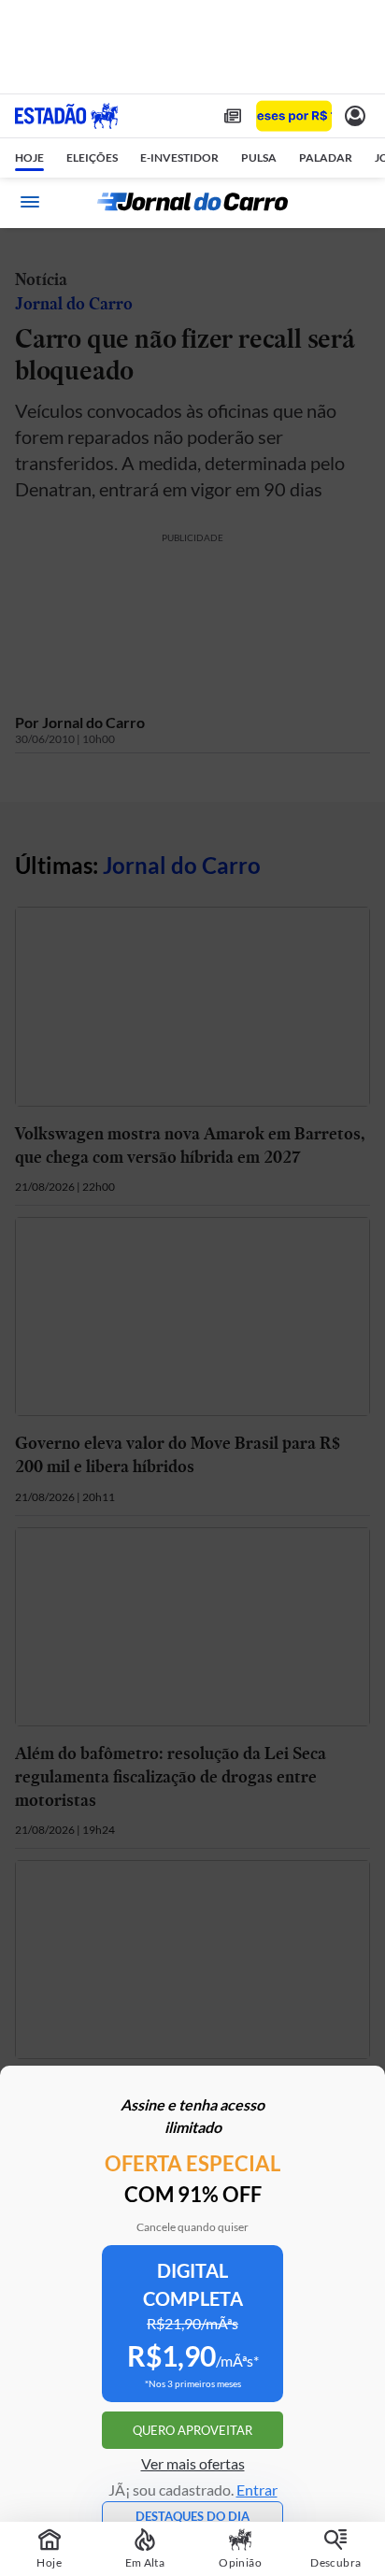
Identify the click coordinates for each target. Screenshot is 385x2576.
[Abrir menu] (30, 202)
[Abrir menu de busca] (355, 202)
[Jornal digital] (233, 116)
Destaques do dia (192, 2516)
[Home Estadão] (66, 116)
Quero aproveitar (192, 2430)
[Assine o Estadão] (294, 116)
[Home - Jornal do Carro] (192, 202)
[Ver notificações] (355, 116)
